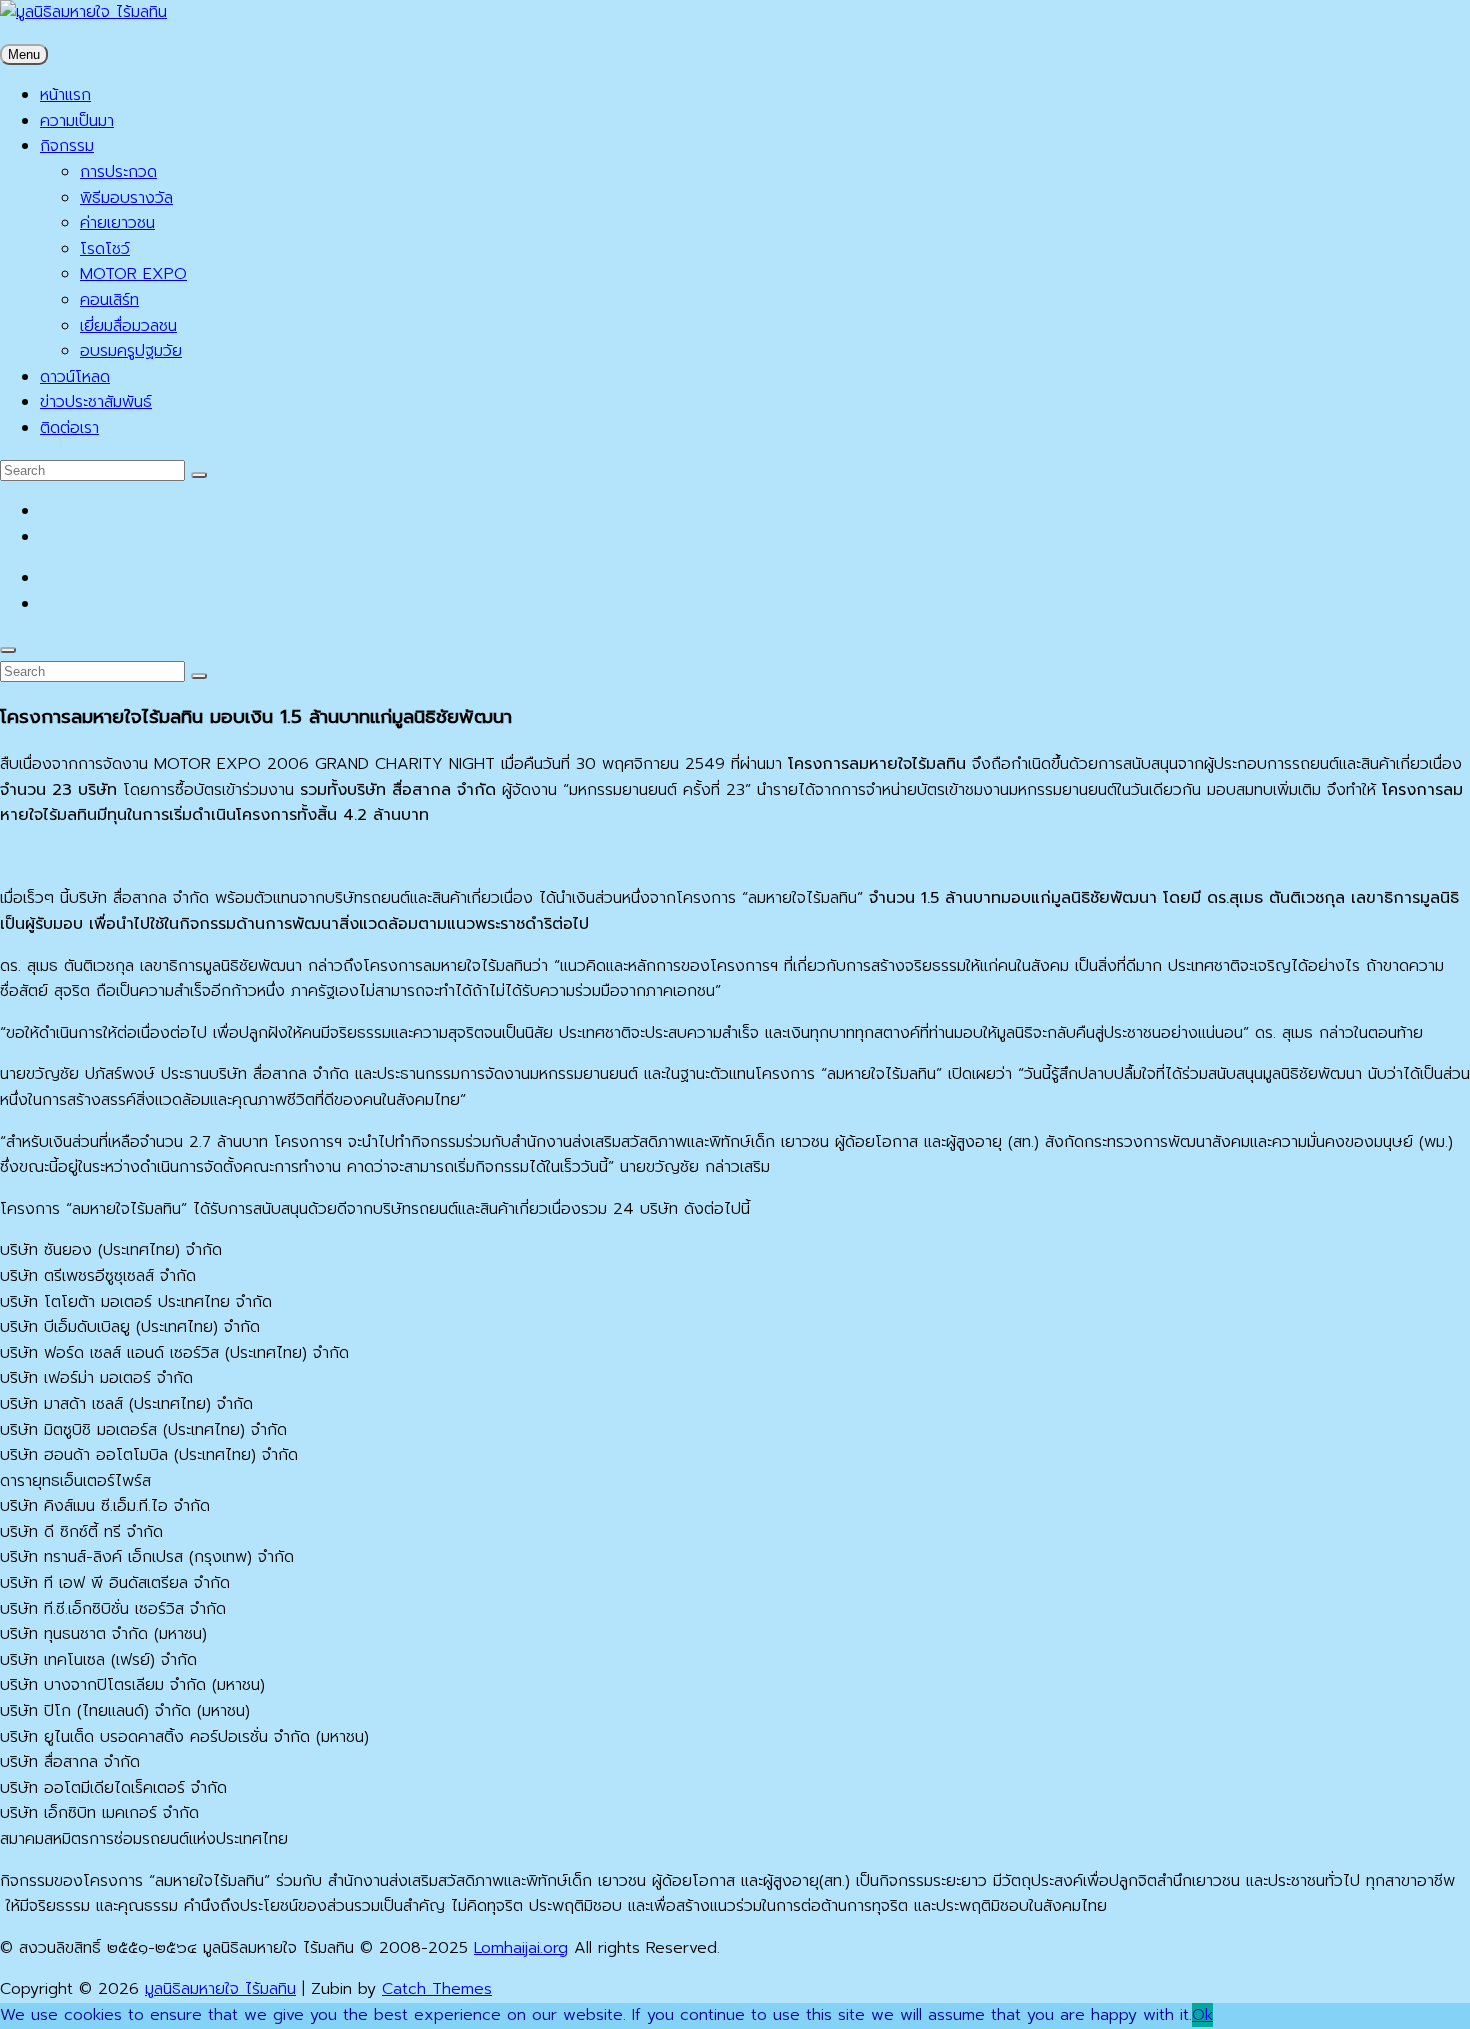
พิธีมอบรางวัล (126, 198)
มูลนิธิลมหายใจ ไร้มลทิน (220, 1989)
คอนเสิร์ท (109, 300)
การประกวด (118, 172)
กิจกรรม (67, 146)
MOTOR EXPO (133, 274)
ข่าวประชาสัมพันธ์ (96, 402)
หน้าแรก (65, 95)
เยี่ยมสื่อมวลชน (128, 326)
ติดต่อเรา (69, 428)
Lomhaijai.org (521, 1948)
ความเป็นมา (77, 121)
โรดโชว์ (105, 249)
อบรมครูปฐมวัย (131, 351)
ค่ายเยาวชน (117, 223)
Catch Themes (437, 1989)
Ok (1202, 2015)
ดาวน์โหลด (75, 377)
